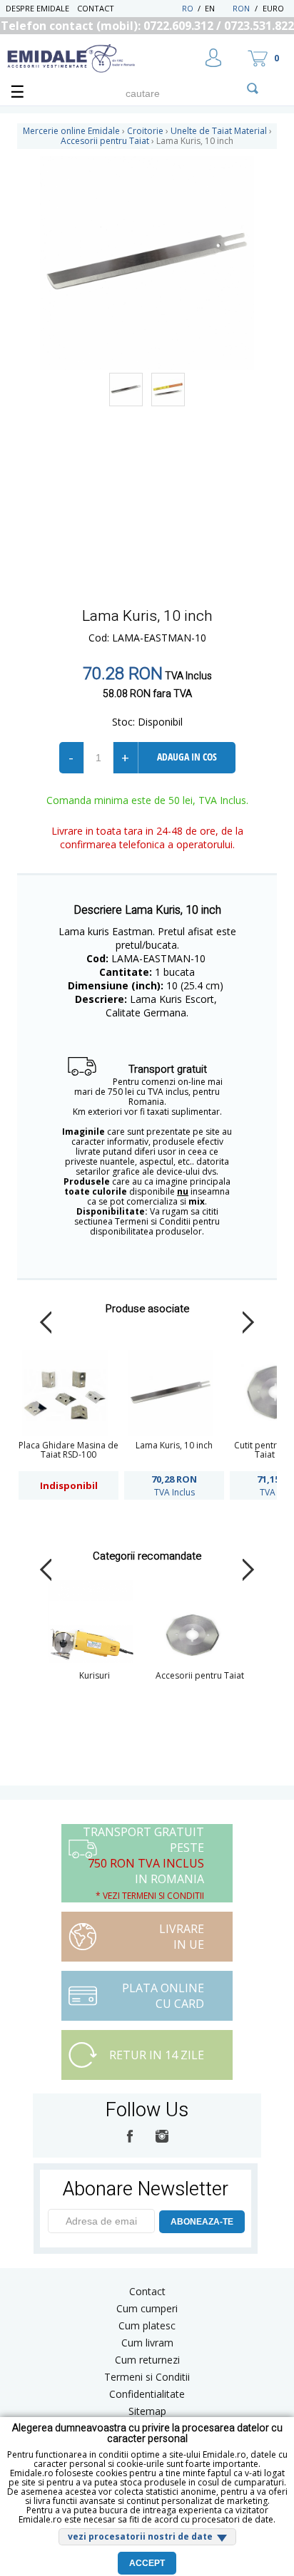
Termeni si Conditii (147, 2377)
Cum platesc (147, 2325)
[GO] (253, 88)
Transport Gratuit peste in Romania (143, 1863)
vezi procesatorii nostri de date (140, 2536)
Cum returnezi (147, 2360)
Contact (96, 8)
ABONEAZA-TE (202, 2222)
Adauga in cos (187, 757)
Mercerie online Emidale (71, 131)
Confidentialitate (147, 2394)
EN (217, 8)
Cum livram (147, 2343)
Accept (147, 2563)
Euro (273, 8)
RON (241, 8)
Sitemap (147, 2411)
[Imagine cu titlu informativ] (126, 390)
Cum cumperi (147, 2308)
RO (188, 8)
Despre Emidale (37, 8)
